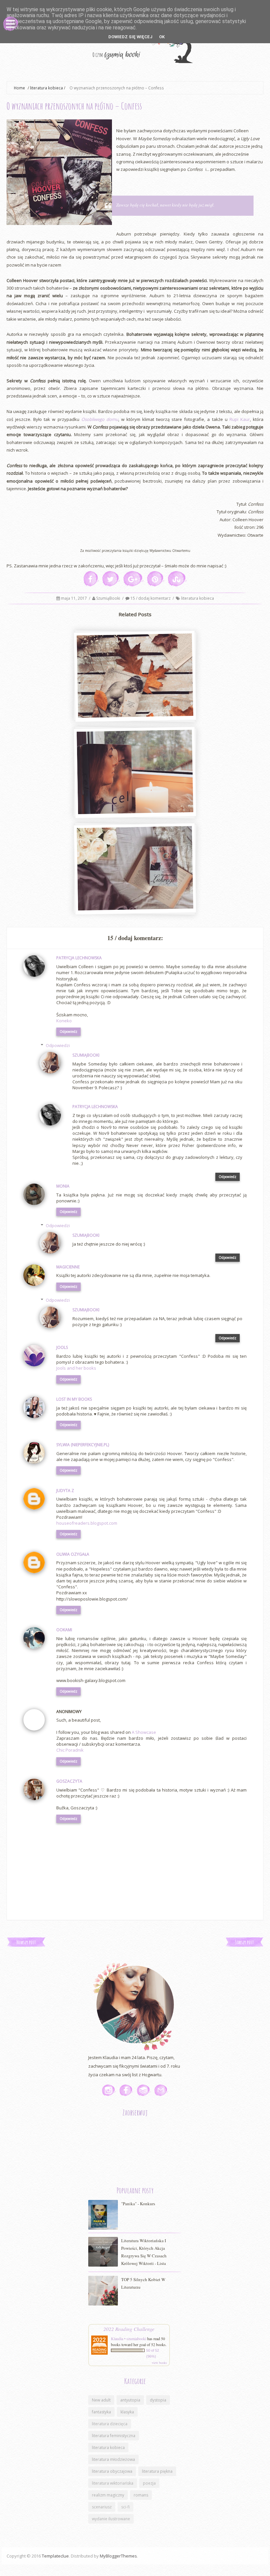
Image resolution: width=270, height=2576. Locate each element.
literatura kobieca (46, 88)
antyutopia (130, 2400)
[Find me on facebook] (126, 2090)
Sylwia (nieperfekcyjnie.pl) (83, 1445)
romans (141, 2495)
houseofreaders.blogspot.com (87, 1523)
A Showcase (144, 1732)
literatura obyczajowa (112, 2471)
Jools (62, 1347)
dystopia (158, 2400)
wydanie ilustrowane (111, 2519)
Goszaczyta (69, 1781)
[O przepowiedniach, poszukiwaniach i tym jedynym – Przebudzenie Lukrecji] (135, 869)
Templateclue (55, 2556)
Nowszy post (26, 1942)
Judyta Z (65, 1491)
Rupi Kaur (240, 419)
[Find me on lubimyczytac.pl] (144, 2090)
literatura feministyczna (114, 2436)
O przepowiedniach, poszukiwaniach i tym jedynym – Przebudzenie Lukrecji (134, 904)
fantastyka (101, 2412)
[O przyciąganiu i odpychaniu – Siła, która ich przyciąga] (135, 676)
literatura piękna (157, 2471)
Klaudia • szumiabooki (129, 2338)
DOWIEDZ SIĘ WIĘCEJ (130, 37)
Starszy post (244, 1942)
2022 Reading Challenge (129, 2329)
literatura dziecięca (110, 2424)
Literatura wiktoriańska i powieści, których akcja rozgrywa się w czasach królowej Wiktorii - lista (144, 2252)
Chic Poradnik (70, 1750)
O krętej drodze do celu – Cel (134, 811)
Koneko (64, 1021)
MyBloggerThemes (118, 2556)
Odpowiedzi (58, 1045)
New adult (101, 2400)
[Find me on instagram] (109, 2090)
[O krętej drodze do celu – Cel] (135, 773)
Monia (63, 1186)
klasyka (127, 2412)
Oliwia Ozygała (73, 1554)
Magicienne (68, 1267)
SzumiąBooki (109, 598)
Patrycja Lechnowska (79, 958)
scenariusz (102, 2507)
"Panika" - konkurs (138, 2204)
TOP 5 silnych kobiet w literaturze (143, 2283)
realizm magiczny (108, 2495)
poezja (149, 2483)
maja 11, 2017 (74, 598)
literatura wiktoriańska (113, 2483)
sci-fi (125, 2507)
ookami (64, 1630)
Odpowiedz (68, 1032)
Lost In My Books (74, 1399)
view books (159, 2363)
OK (162, 37)
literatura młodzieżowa (113, 2459)
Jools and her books (76, 1368)
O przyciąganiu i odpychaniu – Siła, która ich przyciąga (134, 711)
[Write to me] (161, 2090)
